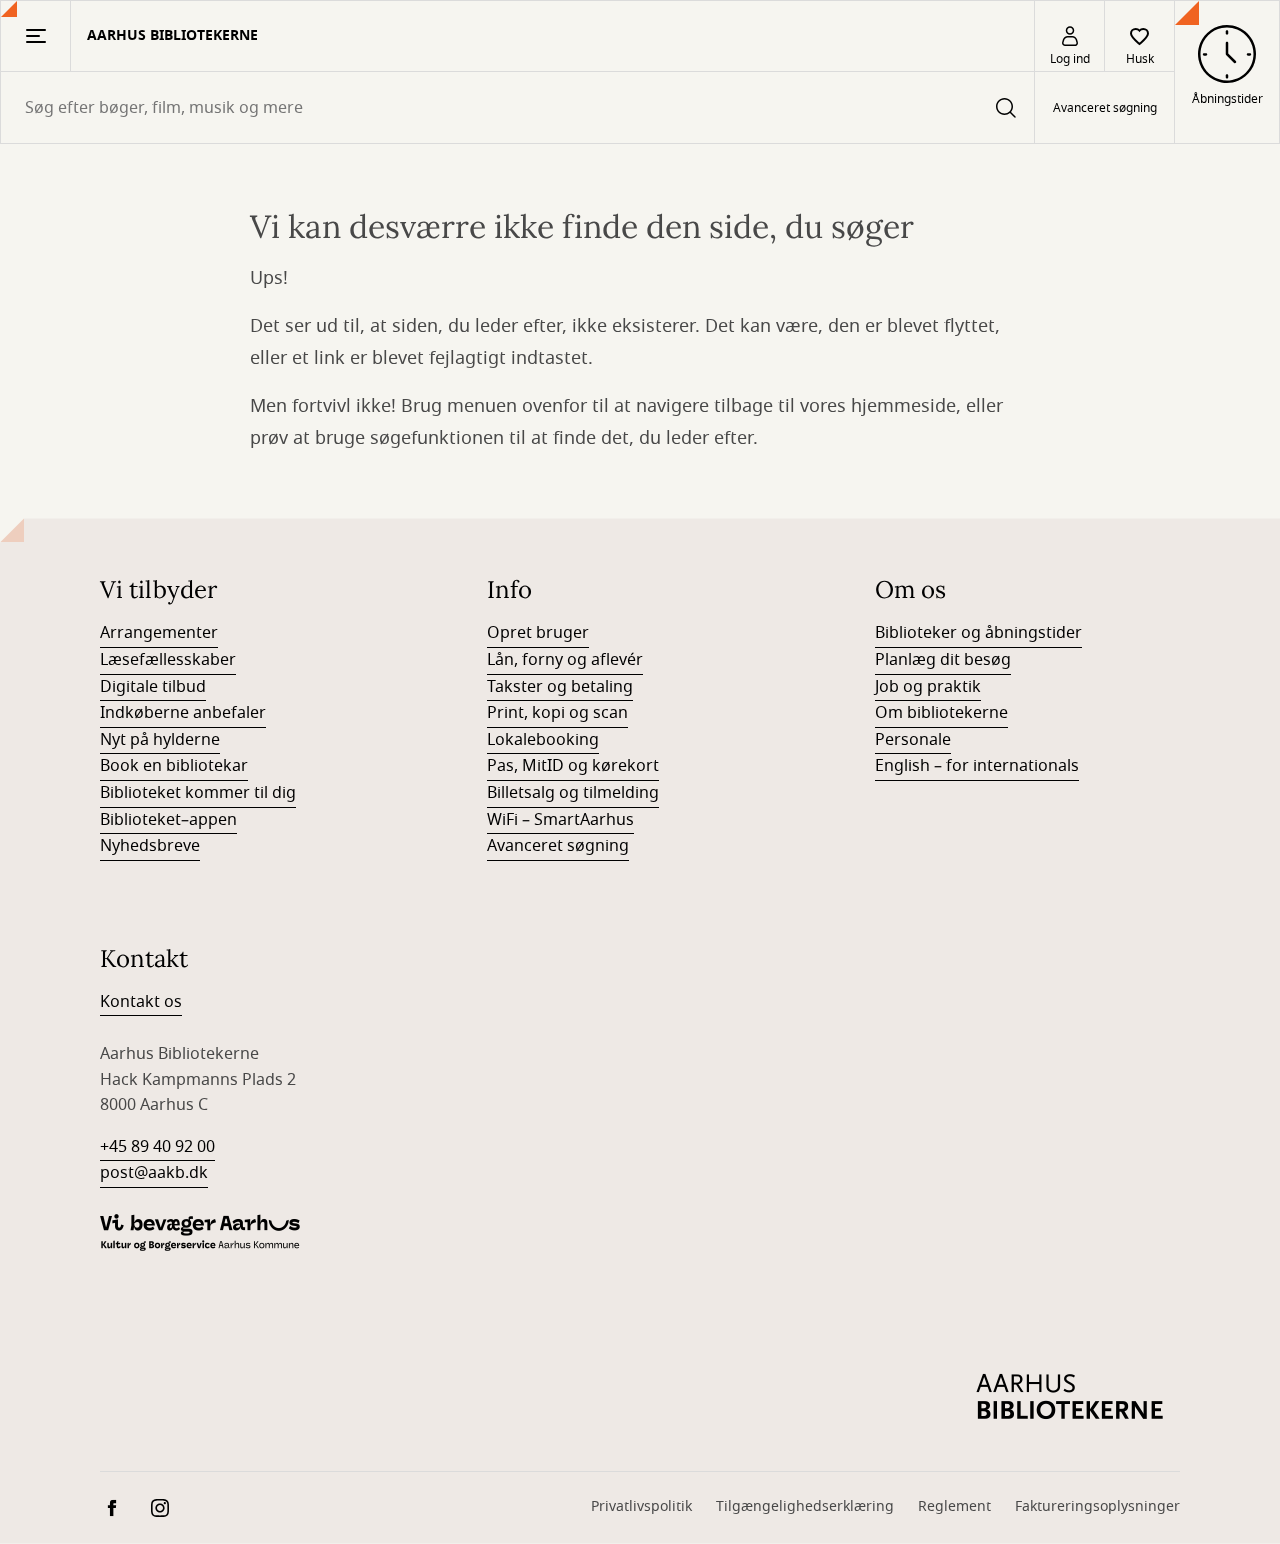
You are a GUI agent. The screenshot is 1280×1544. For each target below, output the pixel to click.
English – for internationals (977, 766)
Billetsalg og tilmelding (573, 793)
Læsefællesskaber (168, 660)
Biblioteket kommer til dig (198, 793)
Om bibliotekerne (941, 713)
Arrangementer (159, 633)
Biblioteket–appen (168, 820)
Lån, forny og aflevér (565, 660)
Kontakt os (141, 1002)
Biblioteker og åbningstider (978, 633)
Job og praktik (928, 687)
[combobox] (517, 107)
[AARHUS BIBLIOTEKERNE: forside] (1070, 1397)
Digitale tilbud (153, 687)
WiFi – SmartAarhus (560, 820)
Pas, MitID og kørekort (573, 766)
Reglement (954, 1506)
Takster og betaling (560, 687)
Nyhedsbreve (150, 846)
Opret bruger (538, 633)
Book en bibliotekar (174, 766)
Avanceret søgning (1105, 108)
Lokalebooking (543, 740)
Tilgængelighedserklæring (805, 1506)
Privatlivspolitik (641, 1506)
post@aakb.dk (154, 1173)
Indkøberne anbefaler (183, 713)
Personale (913, 740)
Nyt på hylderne (160, 740)
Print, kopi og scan (557, 713)
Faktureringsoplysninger (1097, 1506)
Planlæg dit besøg (943, 660)
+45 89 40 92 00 (157, 1147)
